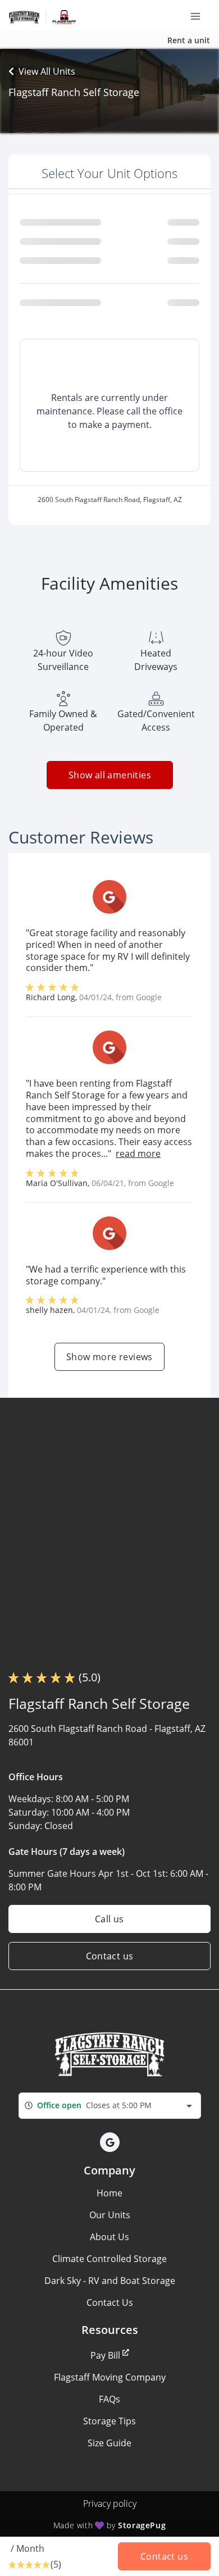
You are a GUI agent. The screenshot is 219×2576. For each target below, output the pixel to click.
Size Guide (109, 2443)
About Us (109, 2237)
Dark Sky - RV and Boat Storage (110, 2281)
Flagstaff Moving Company (110, 2377)
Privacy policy (110, 2504)
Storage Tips (109, 2421)
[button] (110, 2142)
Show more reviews (109, 1357)
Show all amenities (109, 775)
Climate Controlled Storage (109, 2259)
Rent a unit (189, 40)
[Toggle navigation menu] (200, 16)
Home (109, 2193)
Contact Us (110, 2303)
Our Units (110, 2215)
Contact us (110, 1956)
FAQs (109, 2399)
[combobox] (110, 2106)
